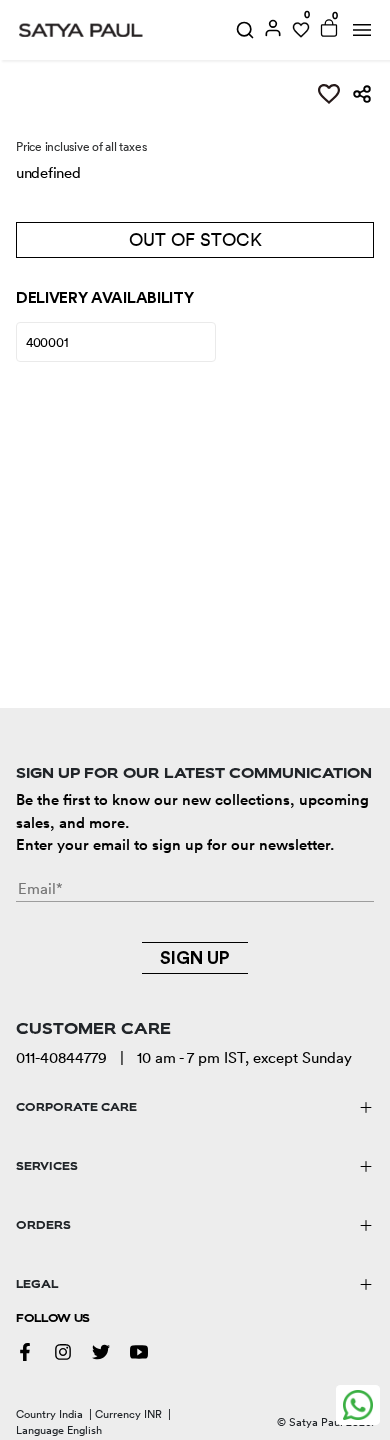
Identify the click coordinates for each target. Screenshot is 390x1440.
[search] (245, 30)
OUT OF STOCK (195, 239)
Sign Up (195, 958)
